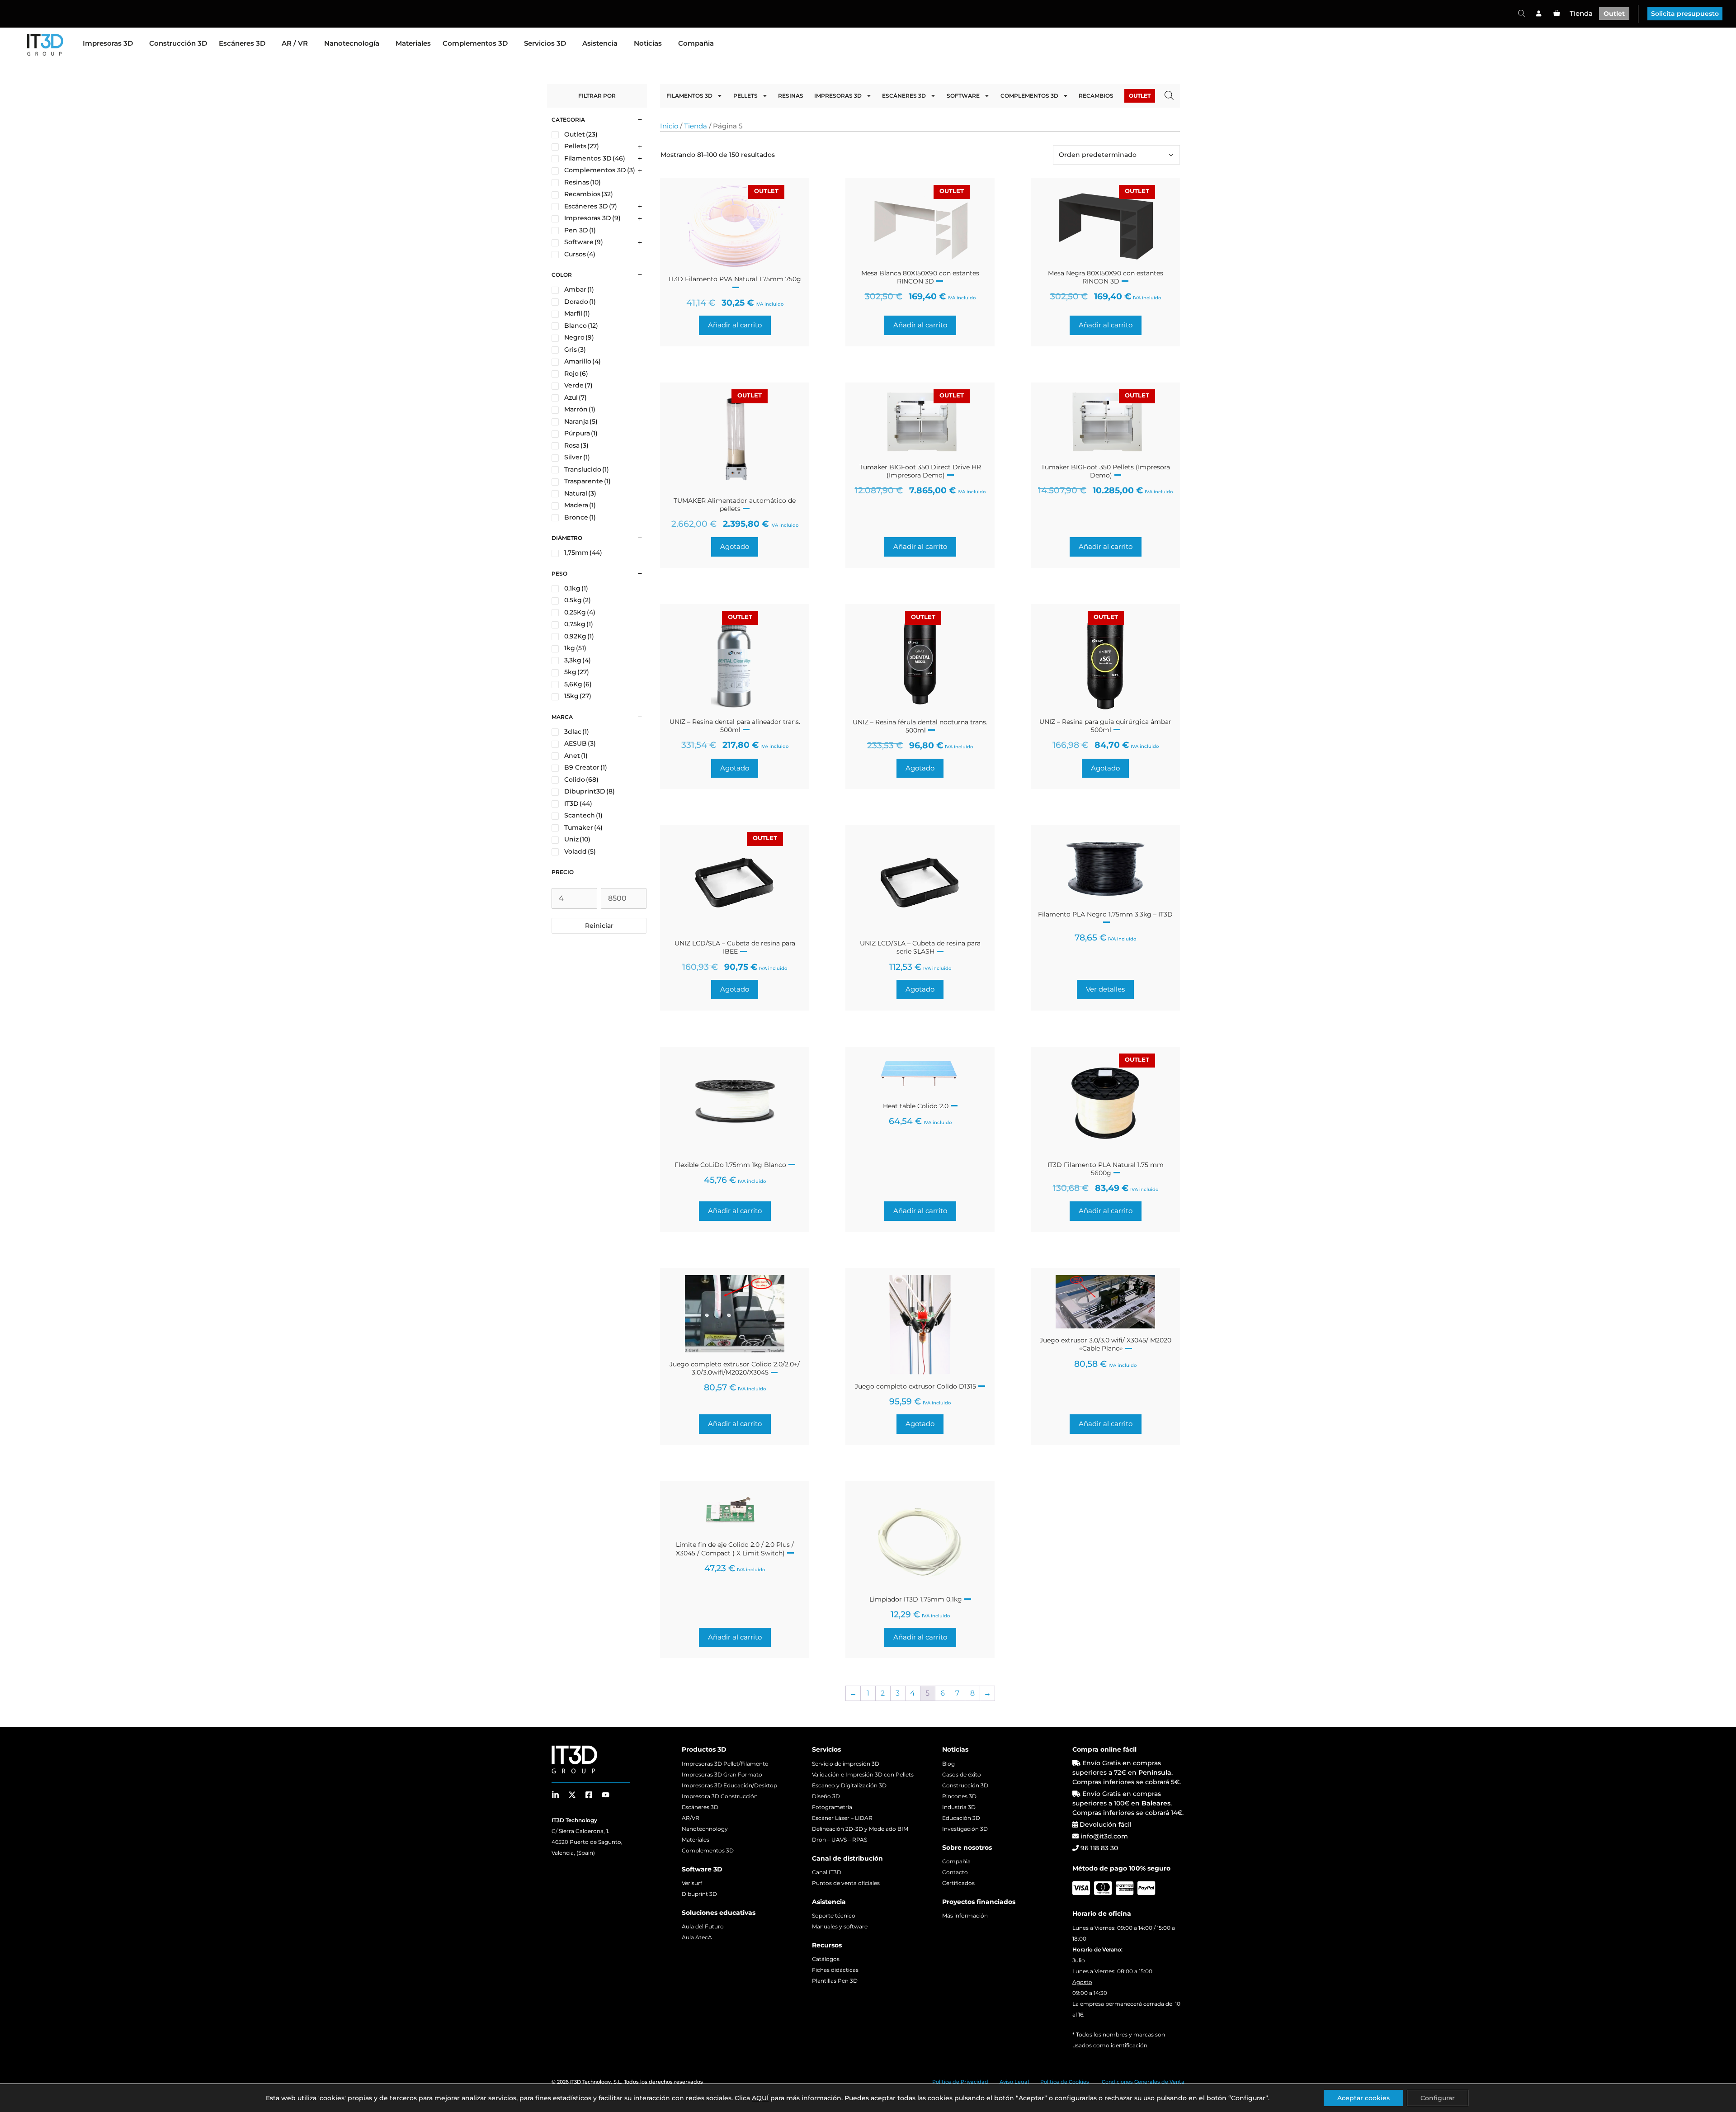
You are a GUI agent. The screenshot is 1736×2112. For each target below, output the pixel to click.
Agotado (735, 546)
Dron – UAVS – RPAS (840, 1840)
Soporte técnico (834, 1916)
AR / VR (295, 43)
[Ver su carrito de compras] (1557, 14)
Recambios (1096, 96)
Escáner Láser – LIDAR (842, 1818)
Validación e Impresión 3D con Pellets (863, 1774)
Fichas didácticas (835, 1970)
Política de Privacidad (960, 2082)
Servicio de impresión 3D (846, 1764)
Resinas (791, 96)
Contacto (955, 1872)
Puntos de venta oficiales (846, 1883)
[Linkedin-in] (555, 1795)
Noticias (648, 43)
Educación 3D (961, 1818)
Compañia (696, 43)
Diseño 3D (826, 1796)
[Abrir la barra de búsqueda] (1521, 13)
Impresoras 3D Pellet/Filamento (725, 1764)
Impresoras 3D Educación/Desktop (729, 1785)
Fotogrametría (832, 1807)
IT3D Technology (590, 2082)
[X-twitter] (572, 1795)
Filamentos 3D (689, 96)
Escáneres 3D (242, 43)
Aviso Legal (1014, 2082)
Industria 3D (959, 1807)
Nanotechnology (705, 1829)
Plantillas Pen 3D (835, 1981)
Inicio (669, 126)
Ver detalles (1105, 989)
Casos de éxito (962, 1774)
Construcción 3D (178, 43)
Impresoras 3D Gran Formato (722, 1774)
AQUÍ (760, 2098)
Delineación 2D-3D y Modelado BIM (860, 1829)
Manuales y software (840, 1926)
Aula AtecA (697, 1937)
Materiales (413, 43)
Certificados (958, 1883)
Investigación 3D (965, 1829)
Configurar (1438, 2098)
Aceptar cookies (1363, 2098)
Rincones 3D (959, 1796)
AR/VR (691, 1818)
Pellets (745, 96)
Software (963, 96)
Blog (948, 1764)
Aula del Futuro (703, 1926)
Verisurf (692, 1883)
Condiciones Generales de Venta (1143, 2082)
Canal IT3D (827, 1872)
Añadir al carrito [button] (735, 325)
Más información (965, 1916)
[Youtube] (606, 1795)
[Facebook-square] (589, 1795)
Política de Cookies (1065, 2082)
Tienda (1581, 13)
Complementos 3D (475, 43)
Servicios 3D (545, 43)
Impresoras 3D (108, 43)
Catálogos (826, 1959)
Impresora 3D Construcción (720, 1796)
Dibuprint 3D (699, 1894)
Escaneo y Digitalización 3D (849, 1785)
